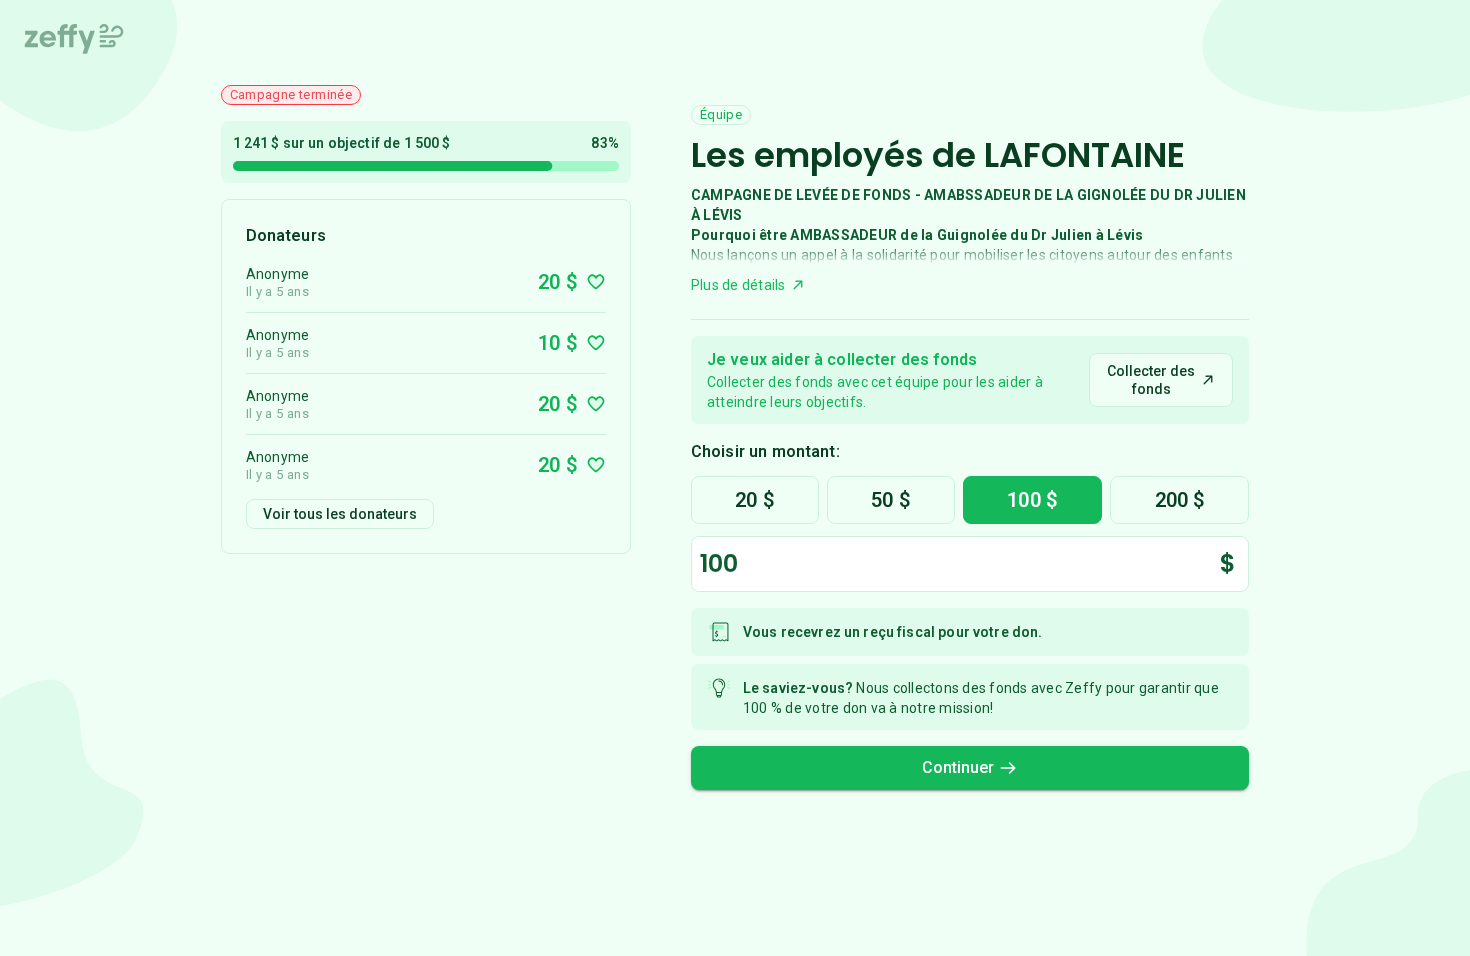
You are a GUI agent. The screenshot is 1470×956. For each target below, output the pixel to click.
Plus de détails (738, 285)
